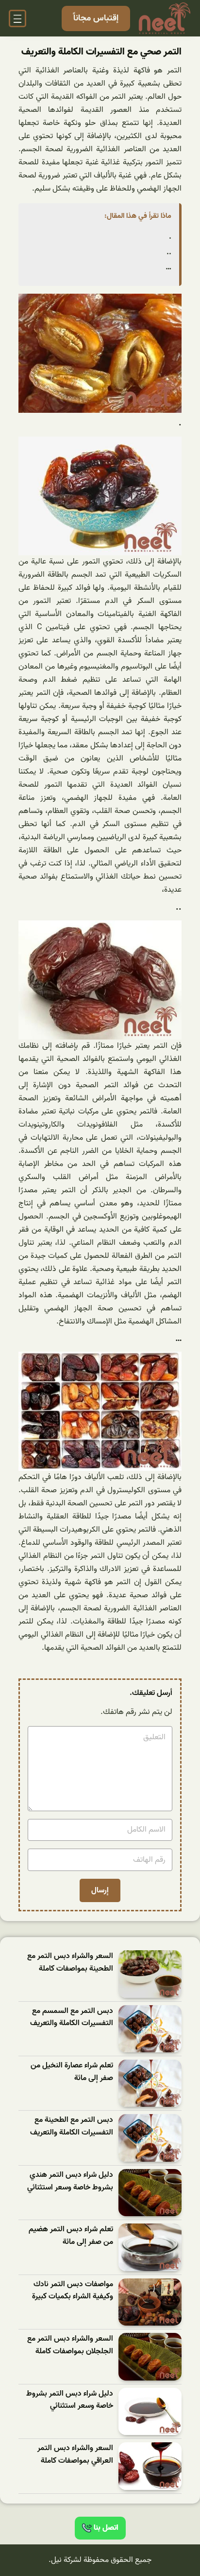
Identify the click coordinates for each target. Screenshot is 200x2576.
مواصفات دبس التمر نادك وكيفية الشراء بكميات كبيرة (73, 2291)
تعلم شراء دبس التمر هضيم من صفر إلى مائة (71, 2236)
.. (169, 252)
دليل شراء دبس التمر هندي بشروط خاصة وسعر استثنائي (70, 2181)
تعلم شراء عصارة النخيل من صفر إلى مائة (72, 2072)
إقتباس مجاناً (96, 18)
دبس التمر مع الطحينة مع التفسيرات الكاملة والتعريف (72, 2126)
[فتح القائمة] (17, 18)
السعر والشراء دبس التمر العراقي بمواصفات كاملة (75, 2455)
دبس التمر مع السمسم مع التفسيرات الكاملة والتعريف (72, 2018)
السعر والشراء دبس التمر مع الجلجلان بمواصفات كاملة (70, 2345)
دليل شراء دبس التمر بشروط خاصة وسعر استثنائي (70, 2400)
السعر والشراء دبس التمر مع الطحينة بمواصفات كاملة (70, 1963)
